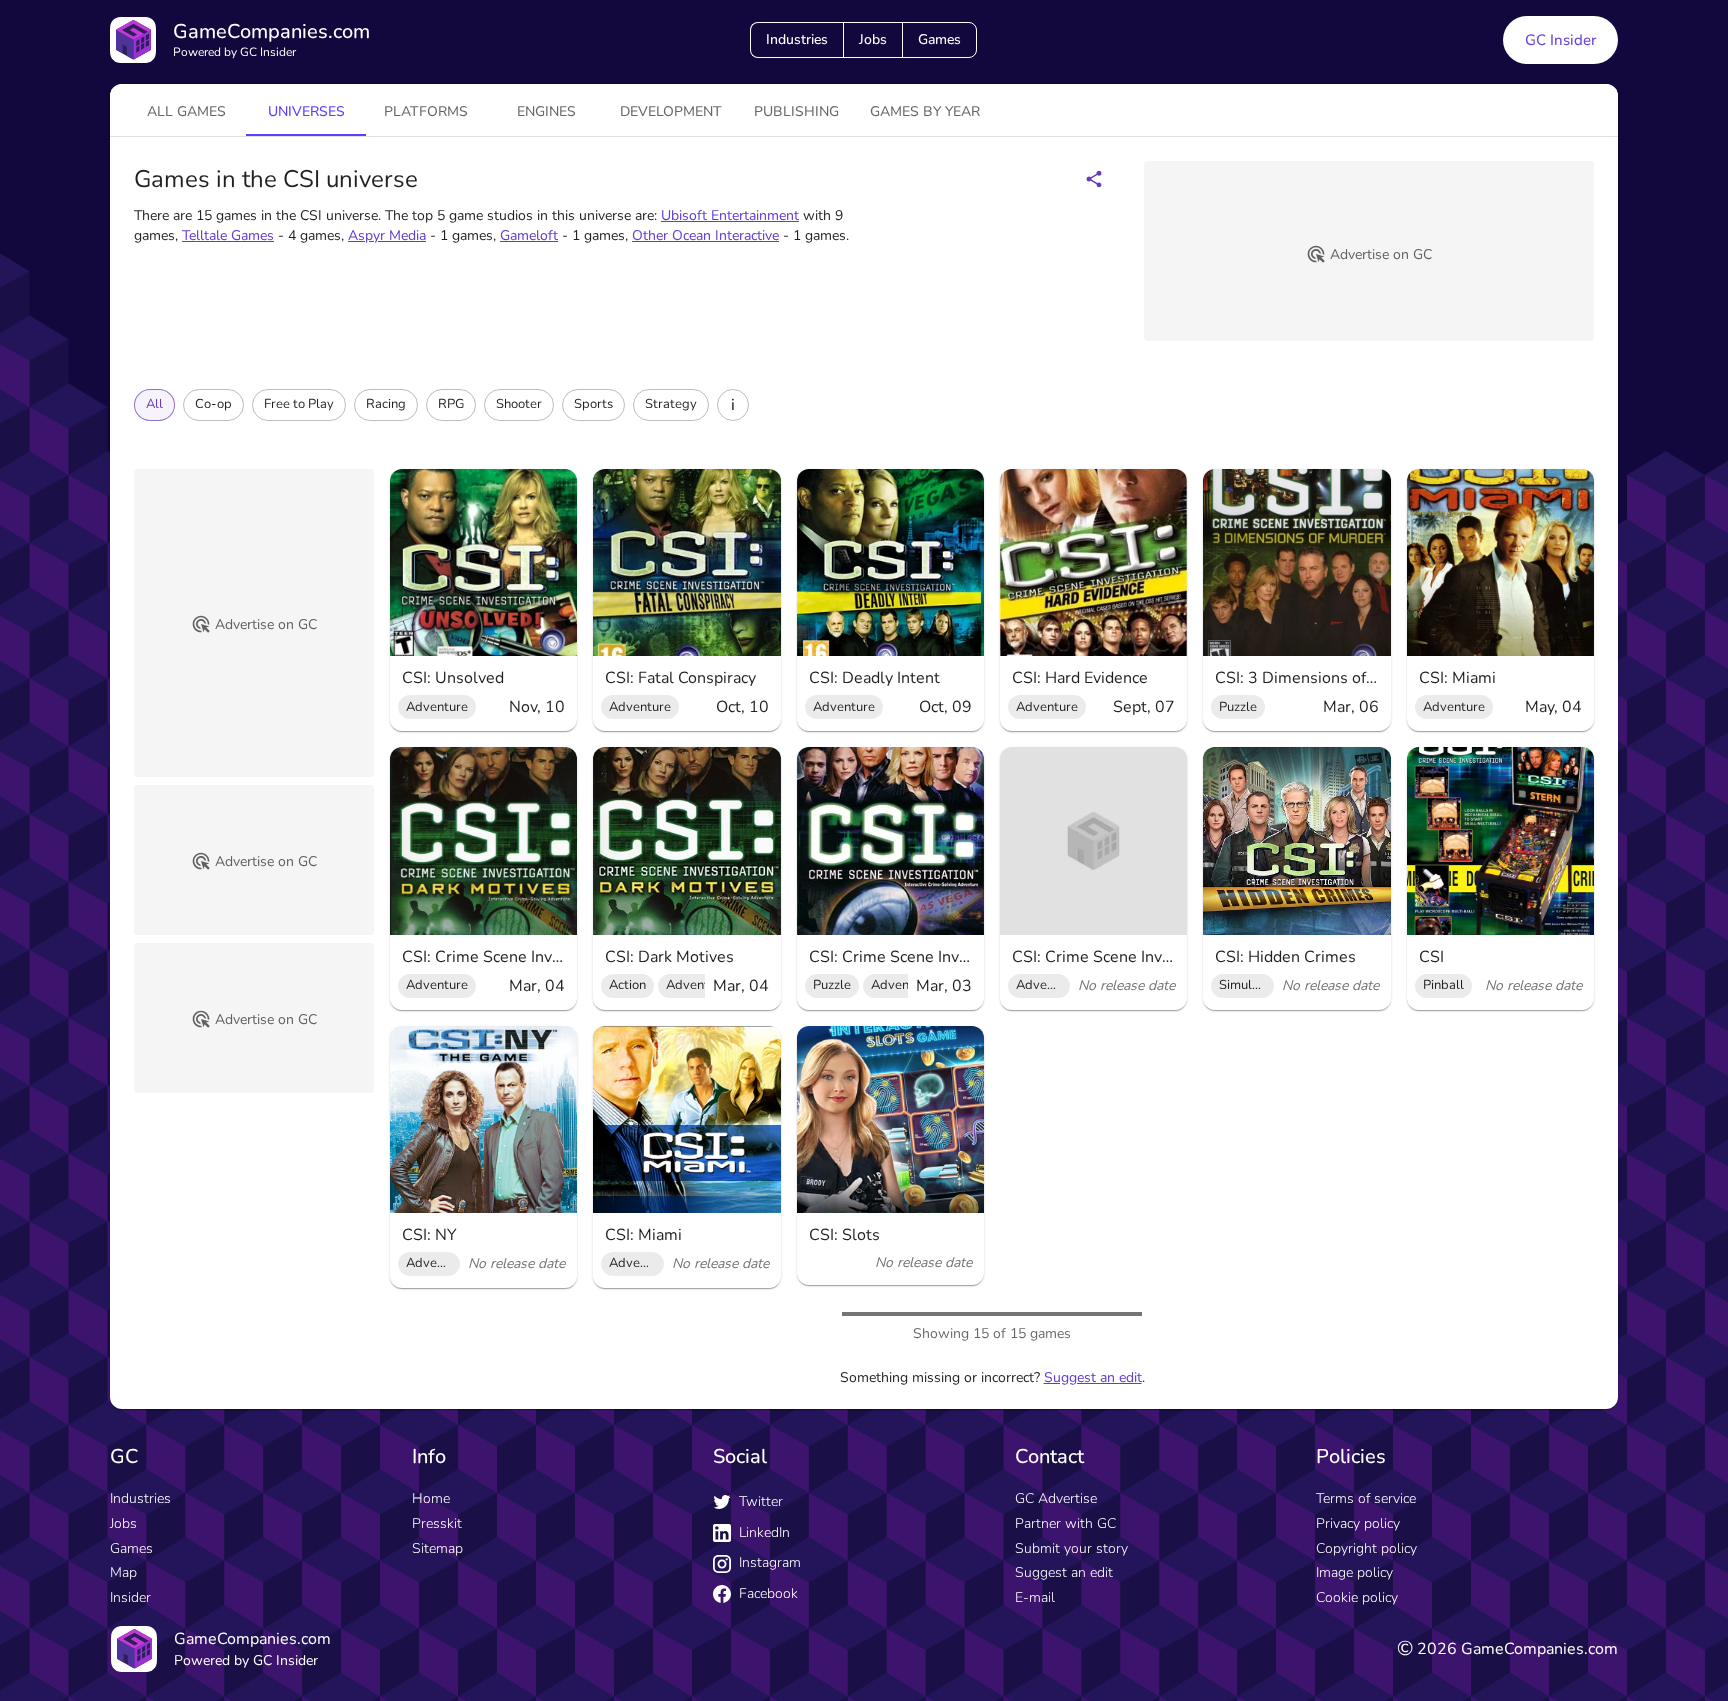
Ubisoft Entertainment (730, 215)
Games (939, 39)
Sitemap (437, 1548)
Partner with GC (1065, 1523)
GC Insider (1560, 40)
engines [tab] (546, 111)
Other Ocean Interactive (705, 235)
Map (123, 1572)
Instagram (770, 1562)
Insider (130, 1597)
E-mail (1035, 1597)
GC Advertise (1056, 1498)
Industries (797, 39)
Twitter (761, 1501)
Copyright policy (1366, 1548)
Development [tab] (671, 111)
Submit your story (1071, 1548)
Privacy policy (1358, 1523)
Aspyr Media (387, 235)
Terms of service (1366, 1498)
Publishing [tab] (796, 111)
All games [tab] (186, 111)
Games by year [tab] (925, 111)
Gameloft (529, 235)
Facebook (768, 1593)
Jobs (873, 39)
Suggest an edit (1093, 1377)
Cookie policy (1357, 1597)
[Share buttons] (1094, 179)
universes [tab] (306, 111)
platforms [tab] (426, 111)
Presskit (437, 1523)
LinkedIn (764, 1532)
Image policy (1354, 1572)
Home (431, 1498)
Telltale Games (228, 235)
